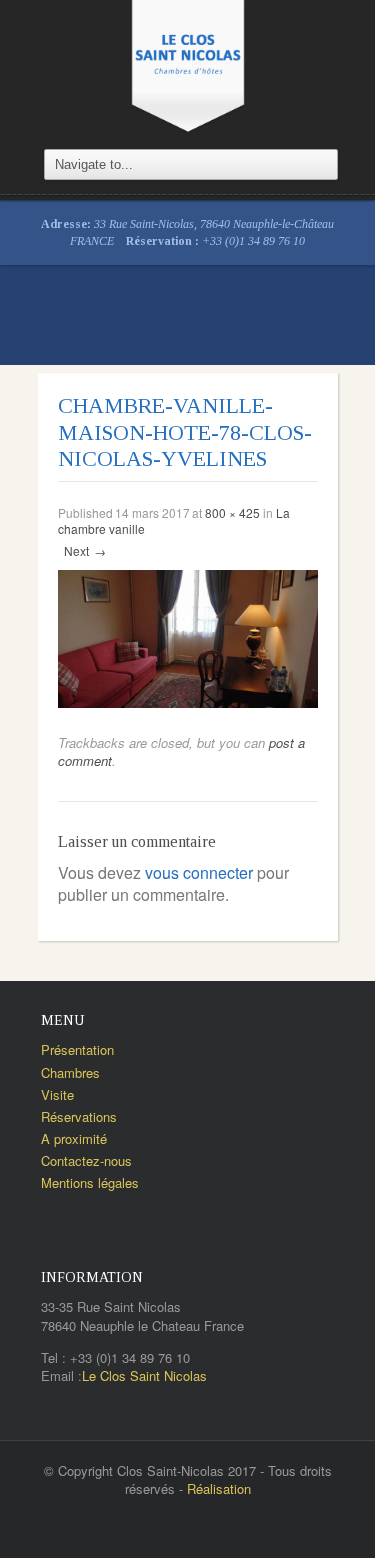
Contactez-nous (86, 1160)
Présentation (77, 1049)
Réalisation (219, 1488)
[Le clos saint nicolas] (188, 63)
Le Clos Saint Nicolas (144, 1375)
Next (85, 550)
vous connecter (199, 872)
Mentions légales (90, 1182)
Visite (57, 1094)
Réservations (79, 1116)
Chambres (70, 1072)
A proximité (74, 1138)
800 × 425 (232, 512)
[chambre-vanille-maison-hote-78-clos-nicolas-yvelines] (188, 636)
